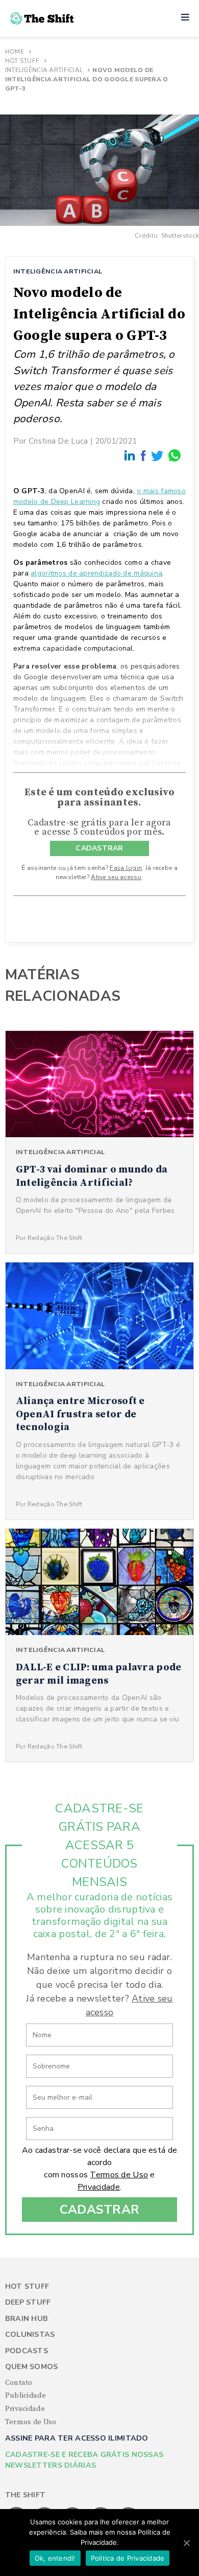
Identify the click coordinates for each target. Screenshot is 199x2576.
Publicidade (26, 2396)
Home (15, 52)
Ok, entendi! (55, 2558)
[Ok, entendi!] (186, 2543)
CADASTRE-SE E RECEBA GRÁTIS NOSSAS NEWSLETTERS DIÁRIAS (84, 2460)
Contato (19, 2383)
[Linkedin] (130, 455)
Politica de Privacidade (128, 2558)
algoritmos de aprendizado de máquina (96, 573)
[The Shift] (42, 18)
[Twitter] (158, 455)
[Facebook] (144, 455)
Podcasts (27, 2351)
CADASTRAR (99, 848)
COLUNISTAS (30, 2334)
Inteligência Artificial (44, 70)
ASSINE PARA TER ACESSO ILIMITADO (77, 2438)
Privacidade (99, 2187)
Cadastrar (100, 2210)
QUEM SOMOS (32, 2367)
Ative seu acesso (116, 877)
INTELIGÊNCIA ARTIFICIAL (58, 271)
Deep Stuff (28, 2302)
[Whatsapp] (175, 455)
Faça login (126, 868)
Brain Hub (27, 2319)
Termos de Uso (119, 2175)
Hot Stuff (22, 61)
